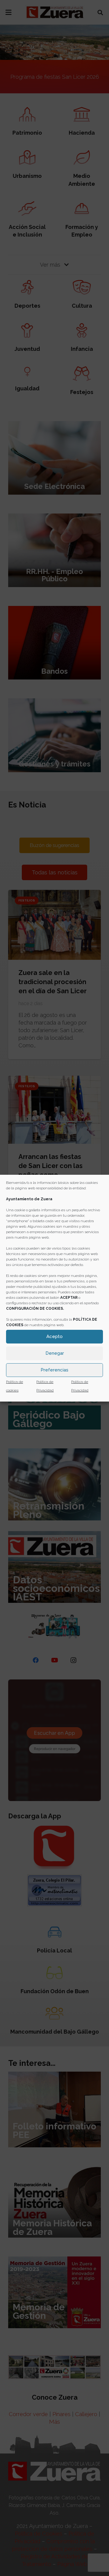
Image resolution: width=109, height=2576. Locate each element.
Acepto (54, 1336)
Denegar (55, 1353)
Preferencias (54, 1370)
